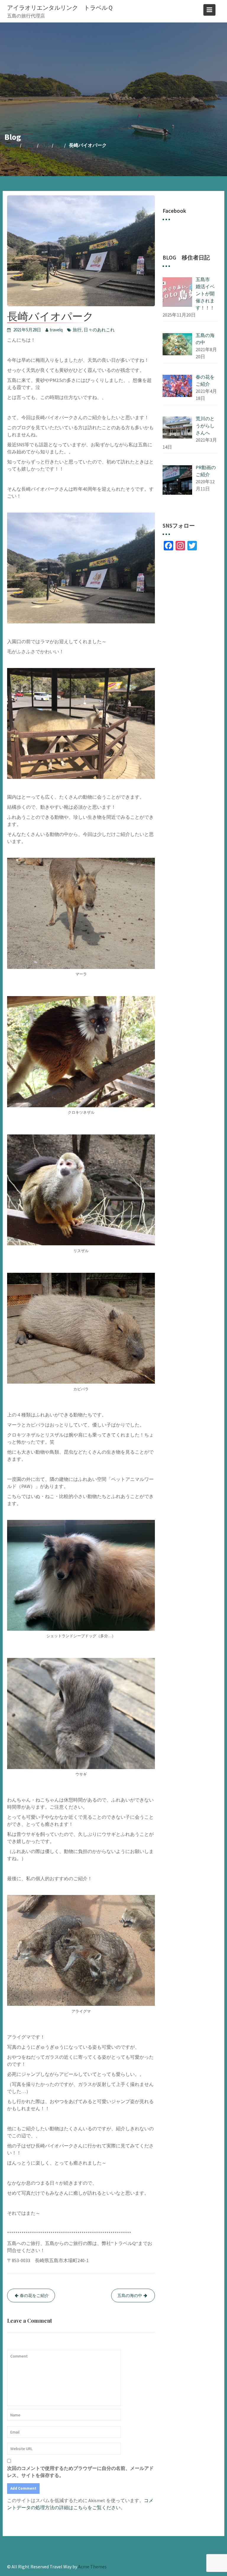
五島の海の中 (130, 2295)
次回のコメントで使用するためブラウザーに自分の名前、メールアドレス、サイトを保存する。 (80, 2472)
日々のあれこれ (99, 330)
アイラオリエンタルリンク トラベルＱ (60, 8)
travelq (56, 330)
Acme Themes (92, 2567)
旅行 (77, 330)
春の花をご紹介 (34, 2295)
